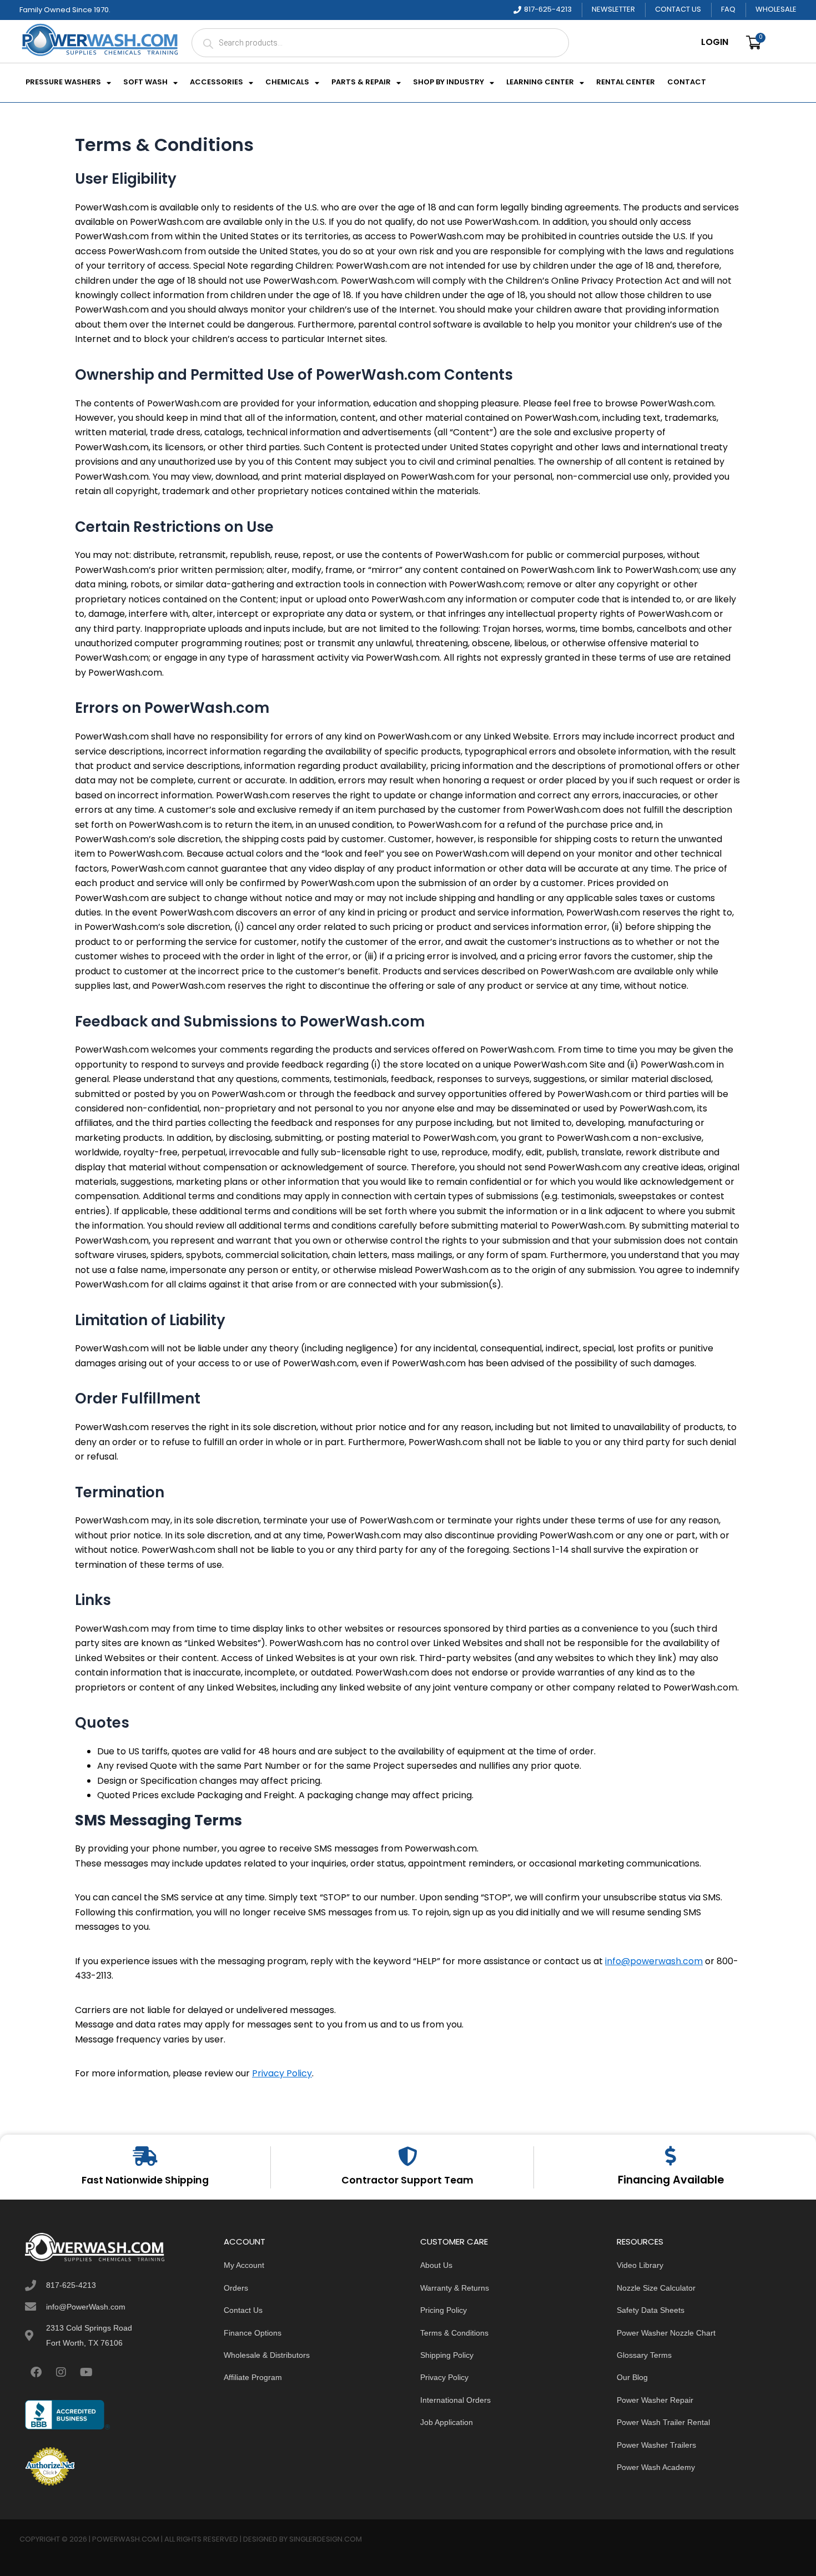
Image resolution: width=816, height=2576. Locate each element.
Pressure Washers (63, 83)
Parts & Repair (361, 83)
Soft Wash (145, 83)
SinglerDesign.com (326, 2540)
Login (715, 43)
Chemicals (287, 83)
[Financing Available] (671, 2155)
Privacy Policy (282, 2074)
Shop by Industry (449, 83)
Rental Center (626, 83)
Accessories (216, 83)
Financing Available (671, 2181)
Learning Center (540, 83)
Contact (687, 83)
